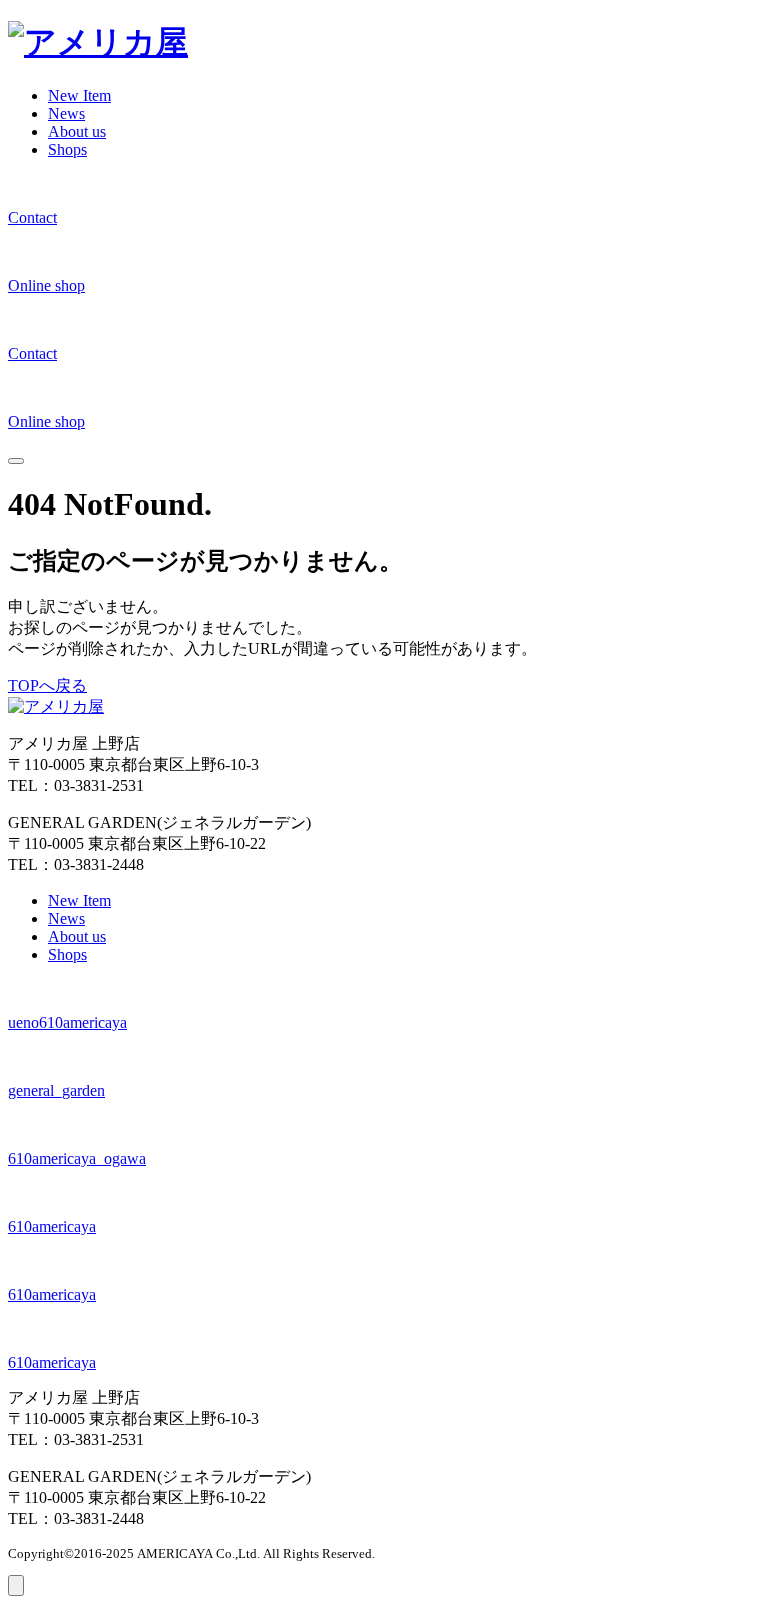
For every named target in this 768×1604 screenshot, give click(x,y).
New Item (79, 95)
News (66, 113)
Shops (67, 149)
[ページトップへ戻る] (16, 1585)
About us (77, 131)
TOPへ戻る (47, 685)
